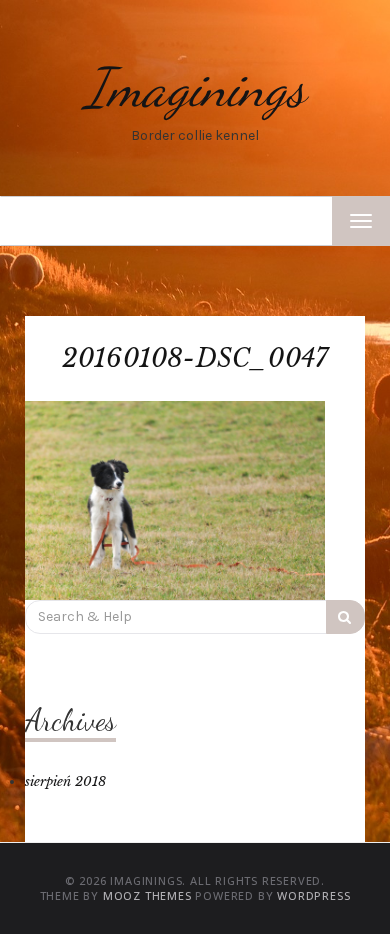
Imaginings (195, 87)
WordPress (313, 895)
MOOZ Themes (147, 895)
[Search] (345, 617)
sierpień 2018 (65, 781)
